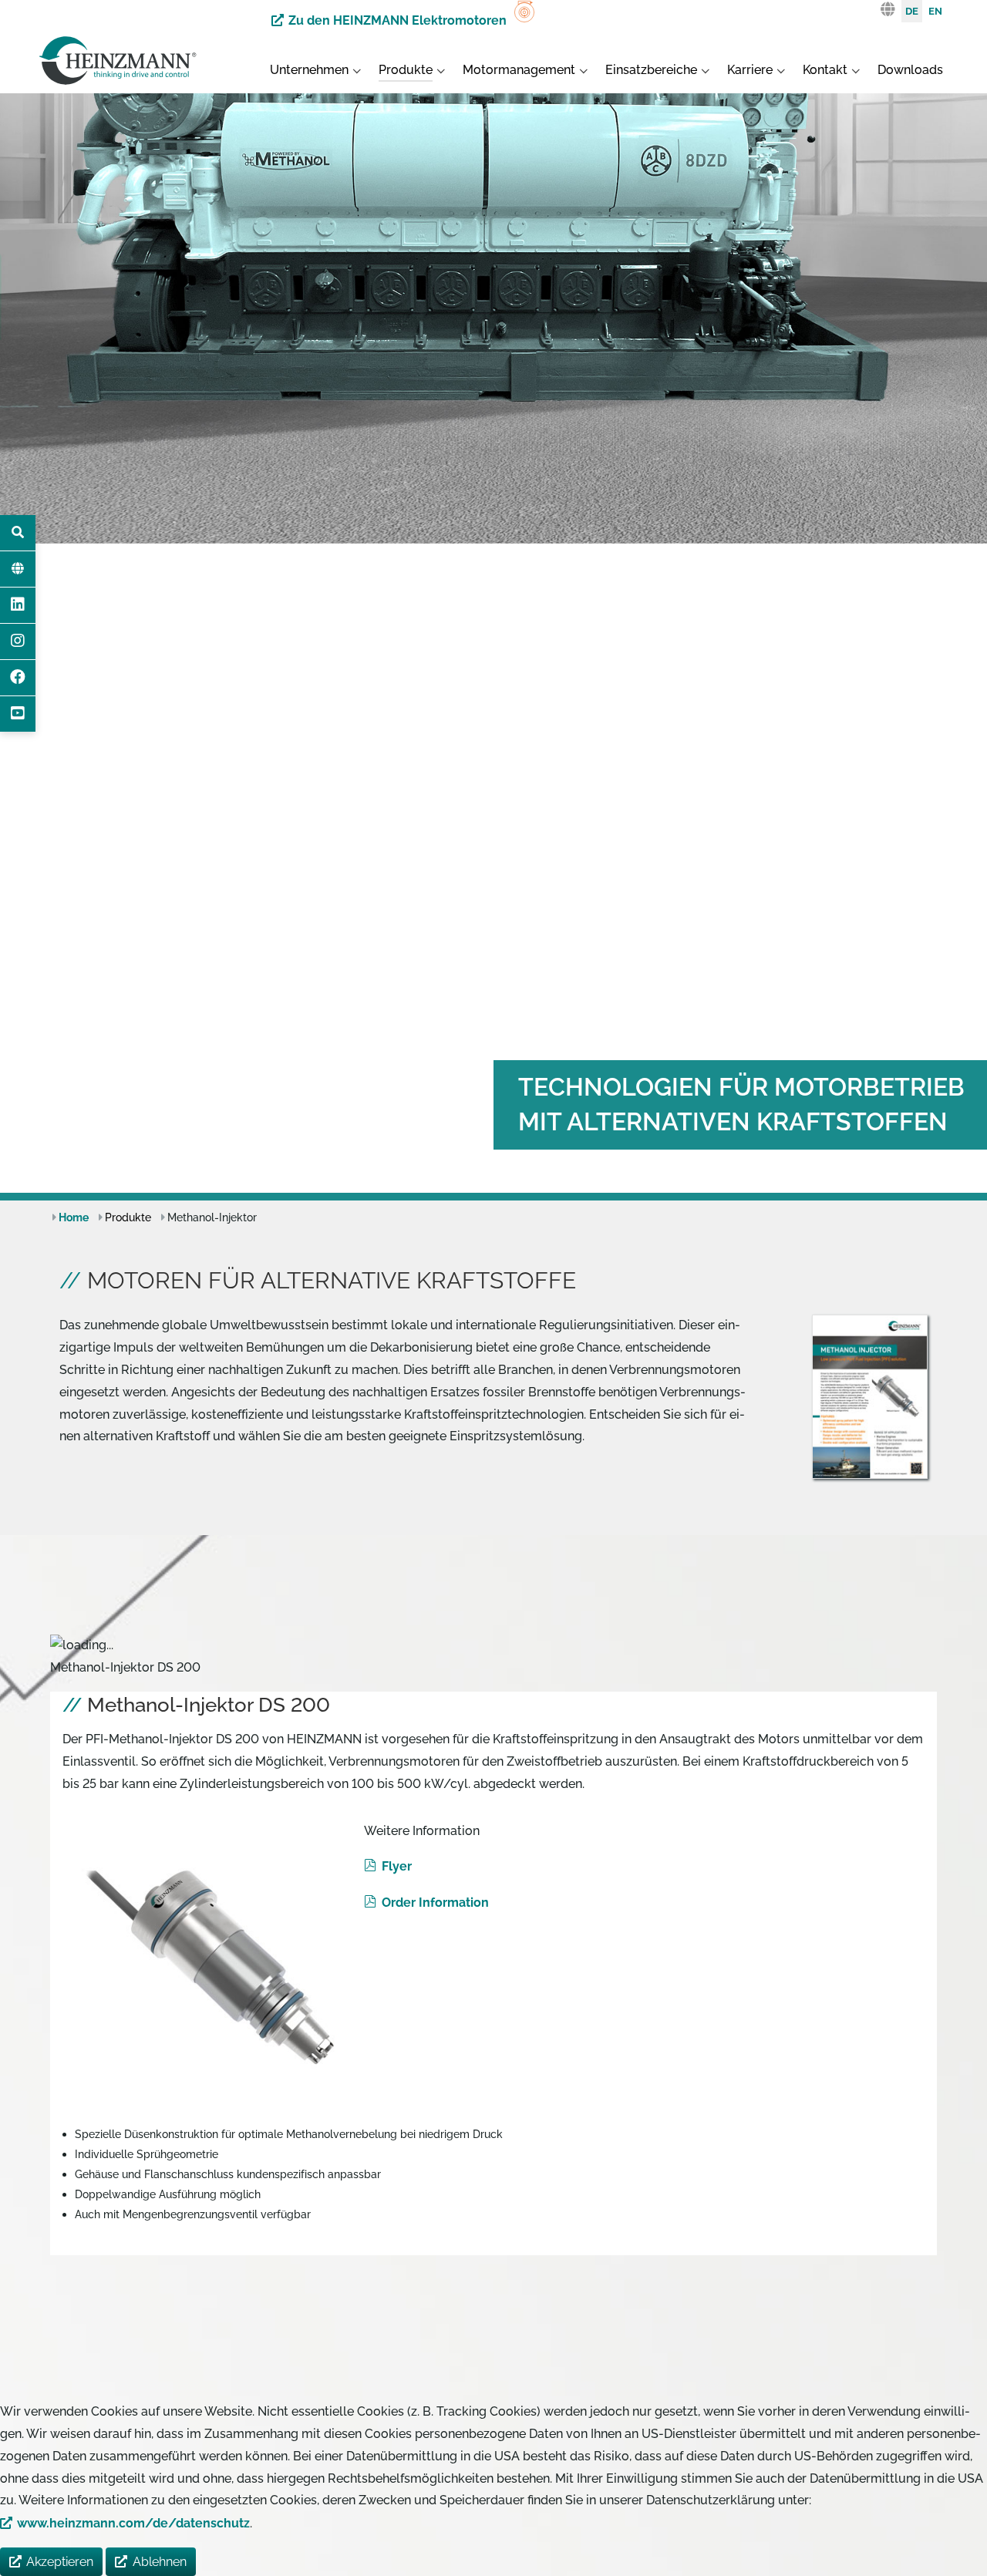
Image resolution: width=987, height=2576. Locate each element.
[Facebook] (18, 678)
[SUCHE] (18, 533)
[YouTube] (18, 714)
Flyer (396, 1866)
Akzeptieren (60, 2562)
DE (912, 11)
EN (935, 11)
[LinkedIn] (18, 605)
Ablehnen (160, 2562)
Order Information (435, 1903)
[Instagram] (18, 641)
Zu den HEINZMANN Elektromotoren (397, 20)
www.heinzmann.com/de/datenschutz (133, 2523)
